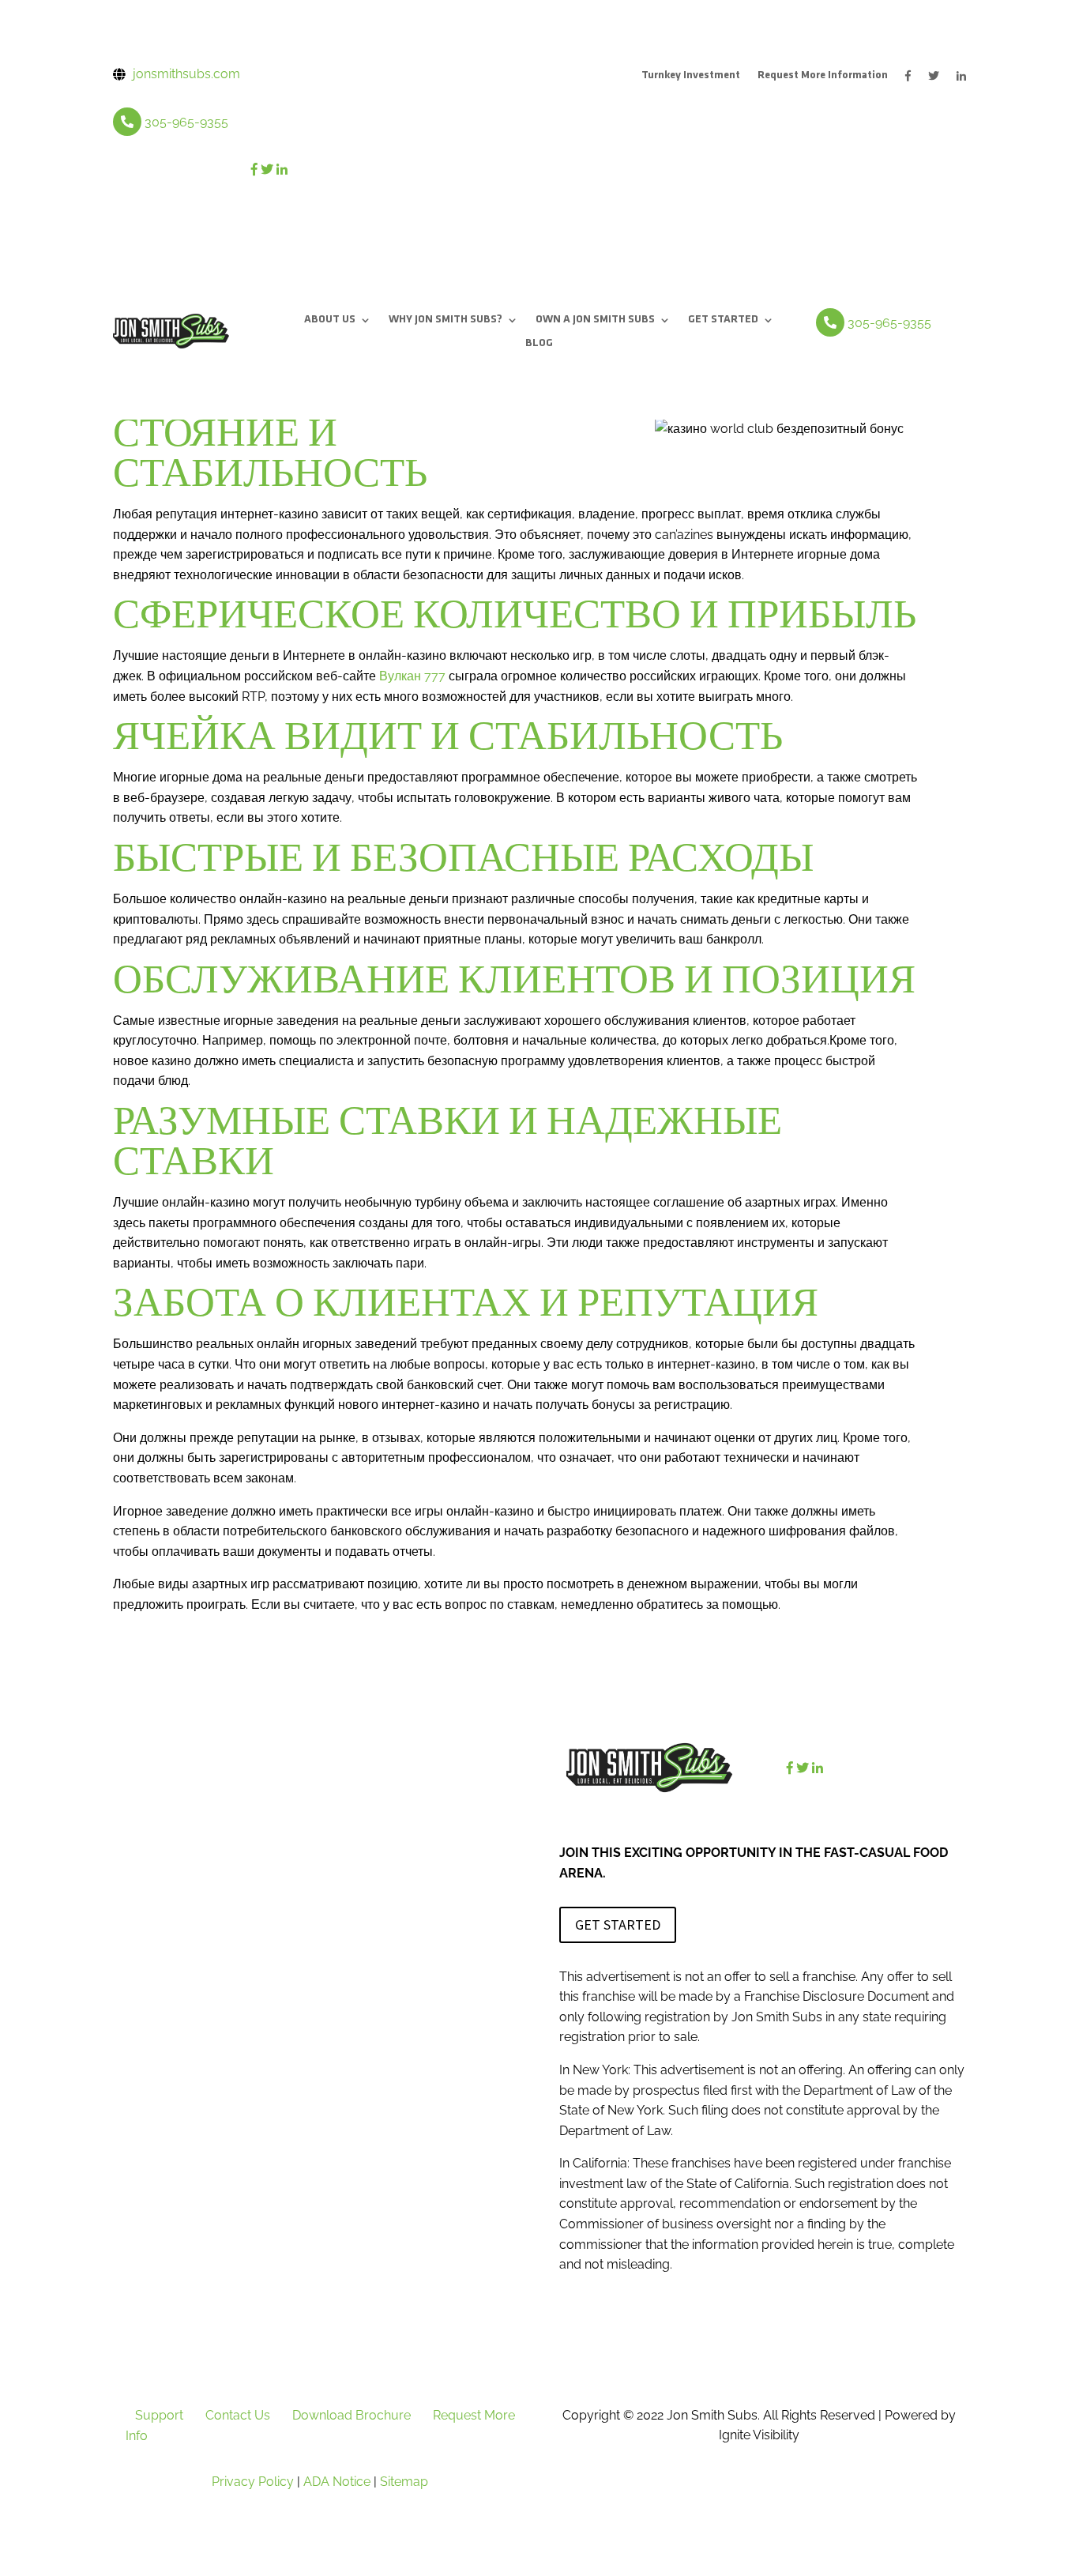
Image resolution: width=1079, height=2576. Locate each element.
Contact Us (238, 2415)
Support (159, 2415)
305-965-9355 (186, 122)
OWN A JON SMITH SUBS (595, 320)
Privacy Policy (253, 2482)
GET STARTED (723, 320)
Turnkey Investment (691, 76)
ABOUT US (330, 320)
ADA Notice (337, 2482)
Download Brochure (352, 2415)
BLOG (539, 344)
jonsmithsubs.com (186, 74)
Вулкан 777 (412, 676)
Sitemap (404, 2482)
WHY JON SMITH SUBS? (446, 320)
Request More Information (823, 76)
